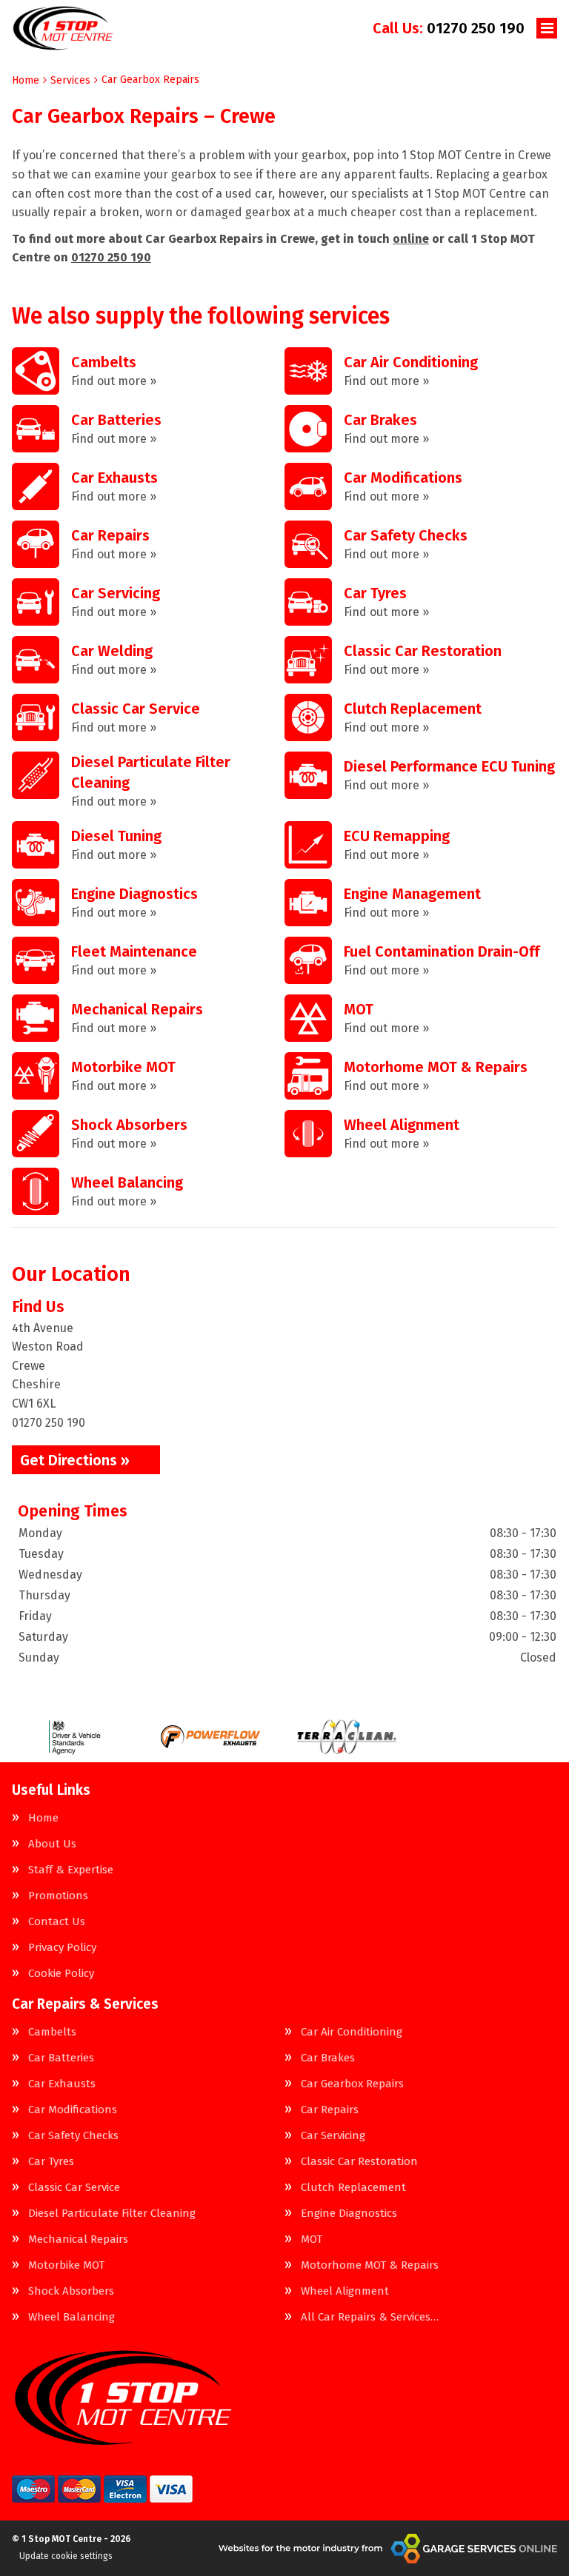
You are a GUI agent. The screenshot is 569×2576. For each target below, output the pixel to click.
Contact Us (57, 1922)
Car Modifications (73, 2110)
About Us (52, 1844)
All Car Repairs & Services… (370, 2317)
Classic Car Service (74, 2188)
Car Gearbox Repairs (352, 2084)
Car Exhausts (62, 2084)
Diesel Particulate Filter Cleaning (112, 2214)
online (411, 239)
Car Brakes (328, 2058)
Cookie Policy (61, 1974)
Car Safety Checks (73, 2136)
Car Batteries (61, 2058)
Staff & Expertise (71, 1870)
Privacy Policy (62, 1948)
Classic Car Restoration (359, 2162)
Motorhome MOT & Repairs (370, 2265)
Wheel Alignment (345, 2291)
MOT (312, 2239)
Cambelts (52, 2032)
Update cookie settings (66, 2556)
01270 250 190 (449, 28)
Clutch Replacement (353, 2188)
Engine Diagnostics (349, 2214)
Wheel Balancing (71, 2317)
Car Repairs (330, 2110)
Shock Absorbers (71, 2291)
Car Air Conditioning (352, 2032)
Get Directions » (75, 1460)
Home (43, 1818)
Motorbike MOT (66, 2265)
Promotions (58, 1896)
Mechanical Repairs (78, 2239)
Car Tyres (51, 2162)
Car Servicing (333, 2136)
